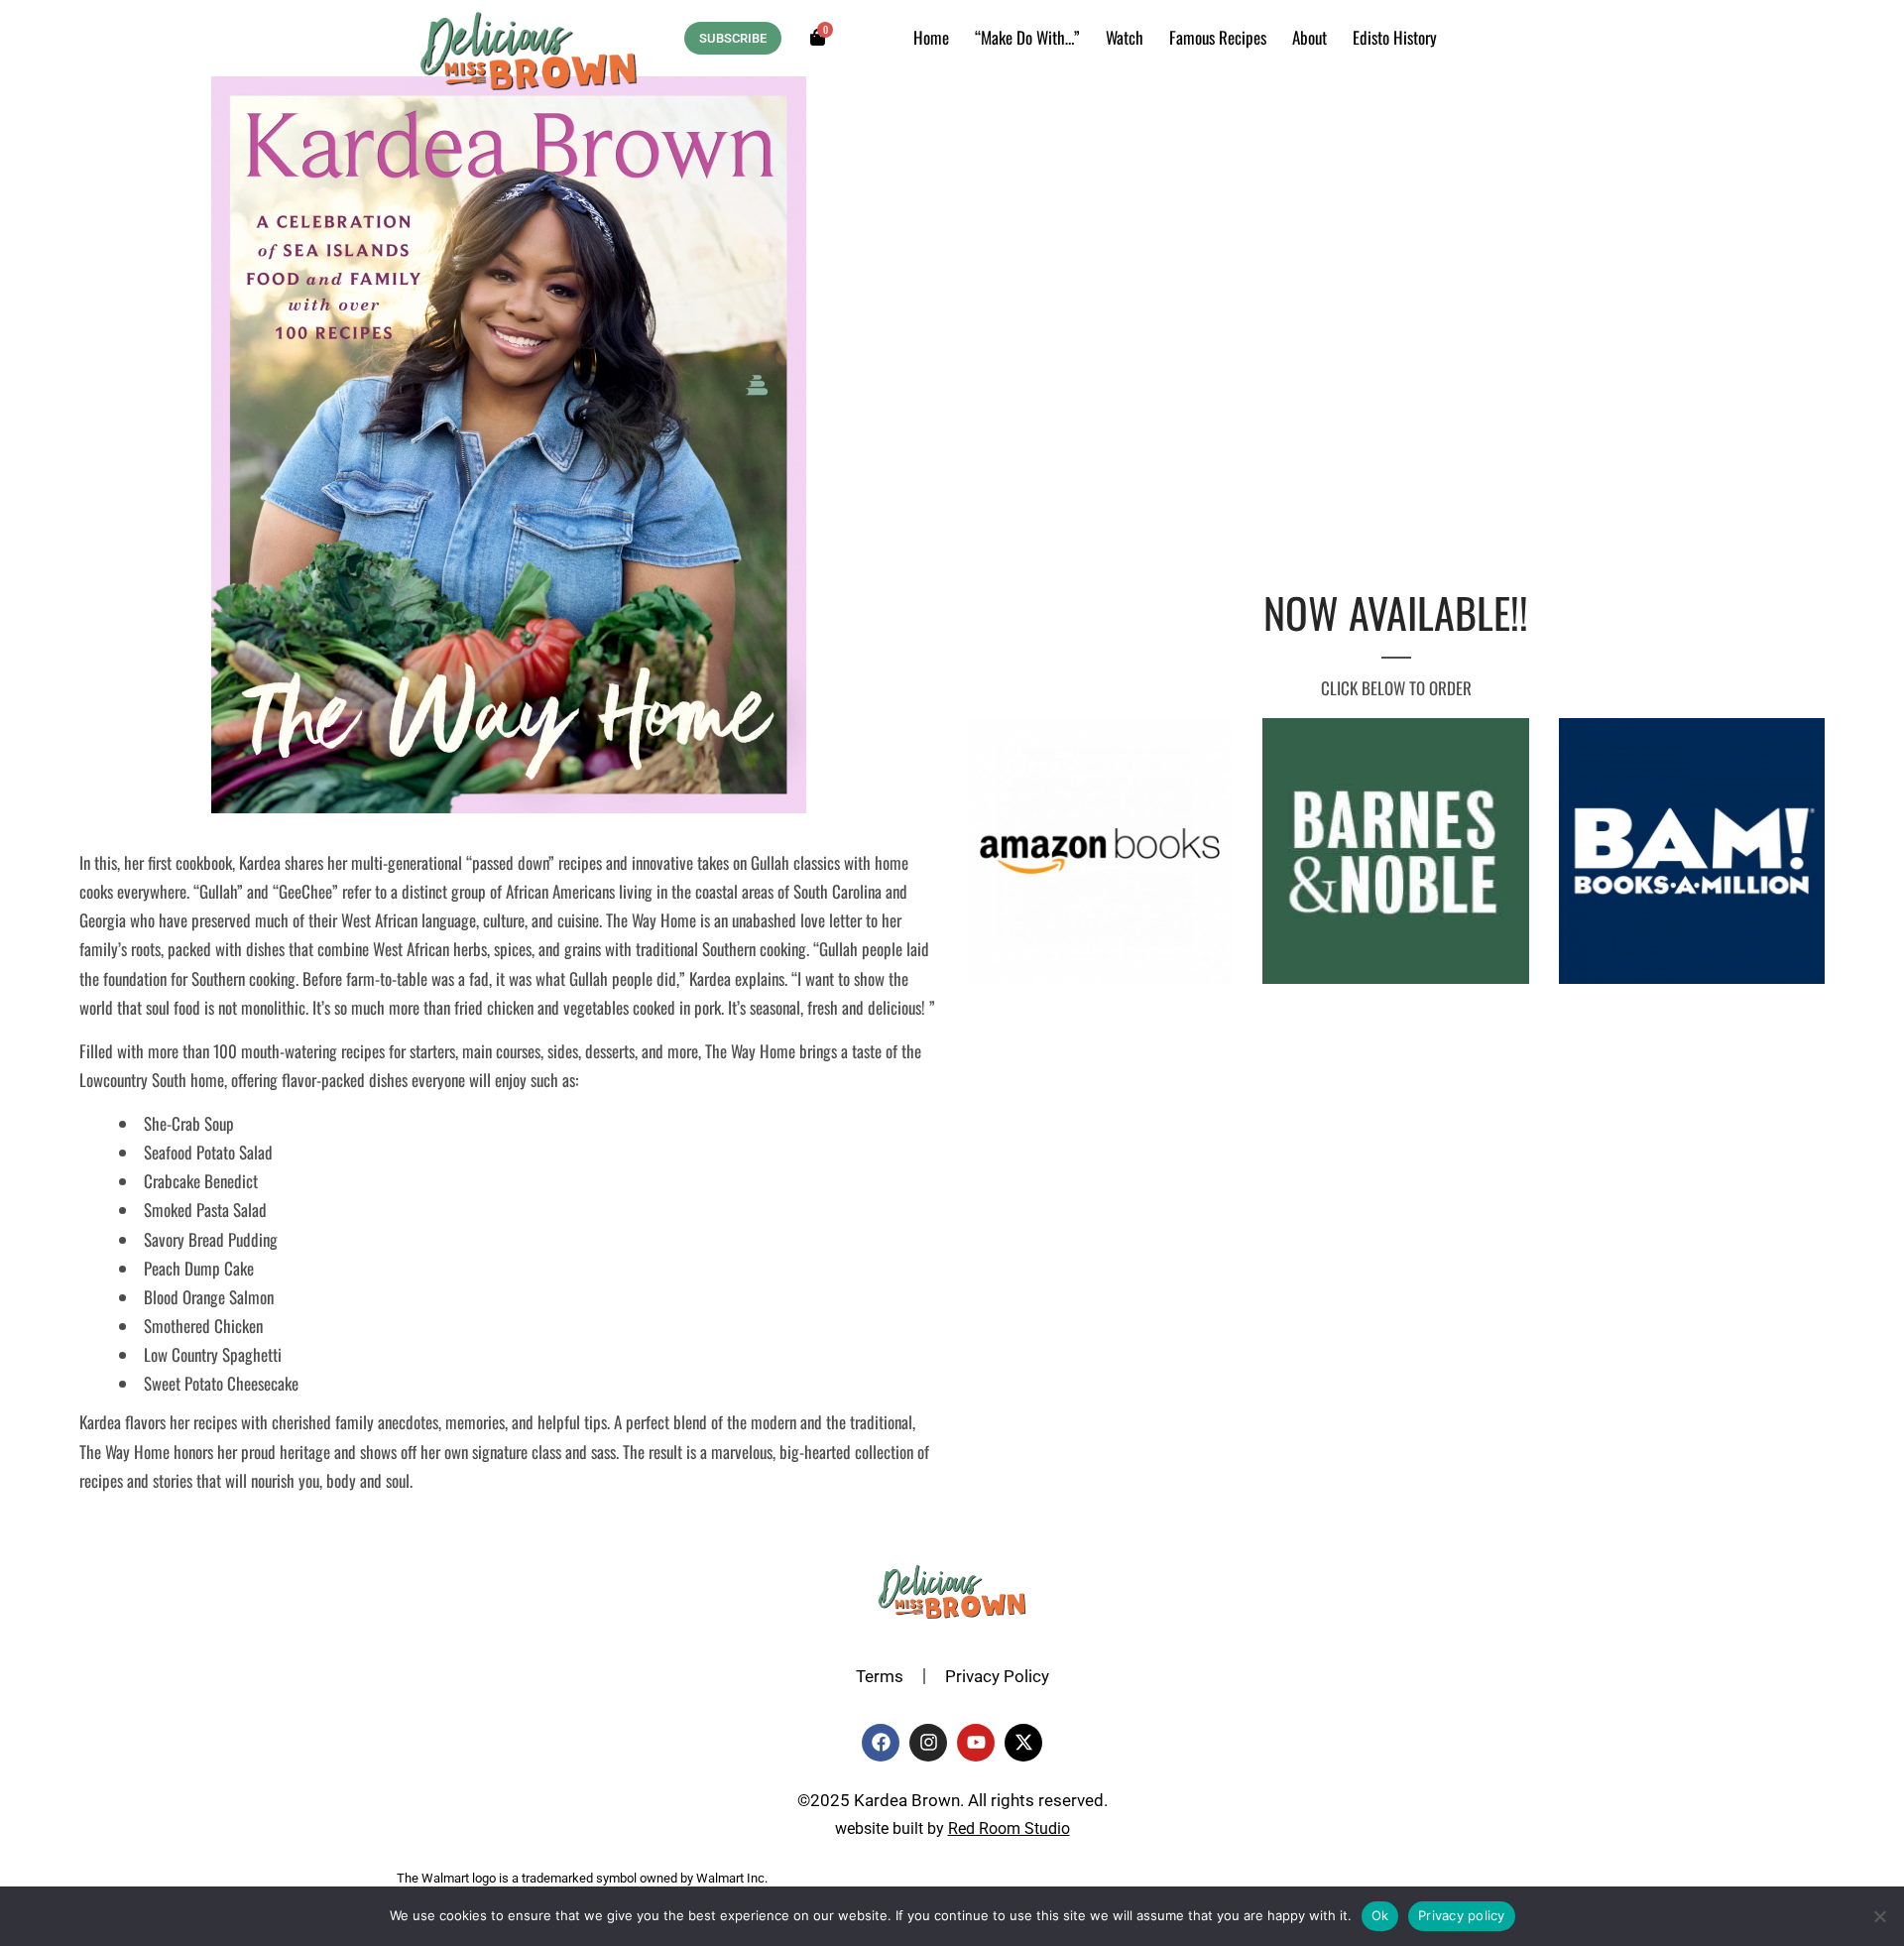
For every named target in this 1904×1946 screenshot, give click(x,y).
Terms (880, 1676)
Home (931, 37)
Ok (1380, 1915)
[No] (1879, 1916)
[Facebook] (881, 1743)
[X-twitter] (1023, 1743)
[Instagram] (928, 1743)
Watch (1125, 37)
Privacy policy (1462, 1915)
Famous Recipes (1218, 37)
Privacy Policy (997, 1676)
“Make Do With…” (1027, 37)
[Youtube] (976, 1743)
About (1309, 37)
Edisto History (1395, 37)
